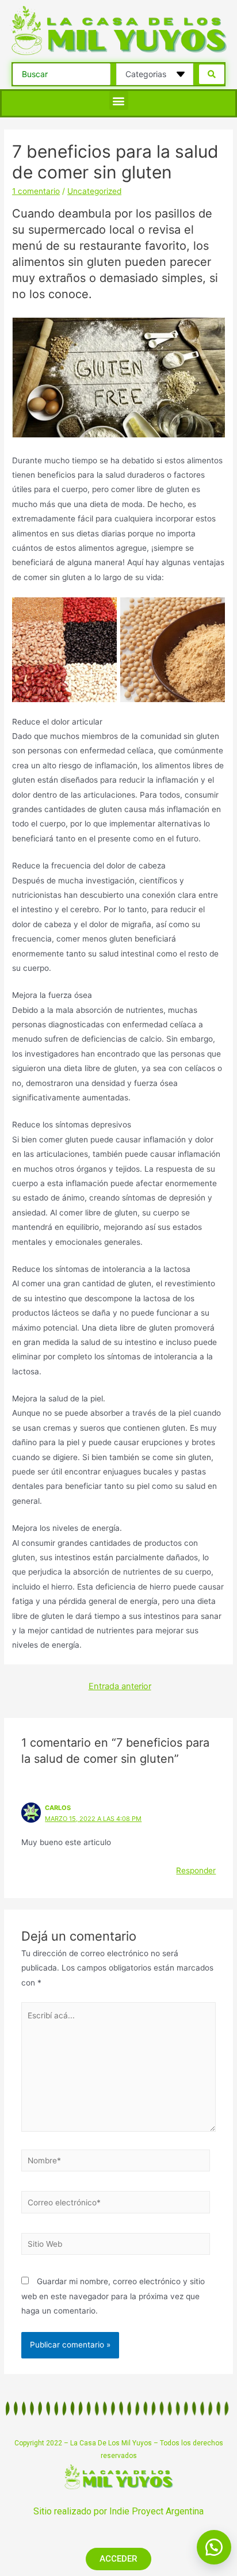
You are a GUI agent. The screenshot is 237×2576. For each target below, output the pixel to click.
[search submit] (212, 74)
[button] (119, 100)
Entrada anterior (120, 1686)
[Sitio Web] (116, 2246)
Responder (196, 1870)
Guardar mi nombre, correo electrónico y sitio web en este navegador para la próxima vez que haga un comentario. (113, 2296)
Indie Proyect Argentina (156, 2511)
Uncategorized (94, 191)
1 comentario (36, 191)
